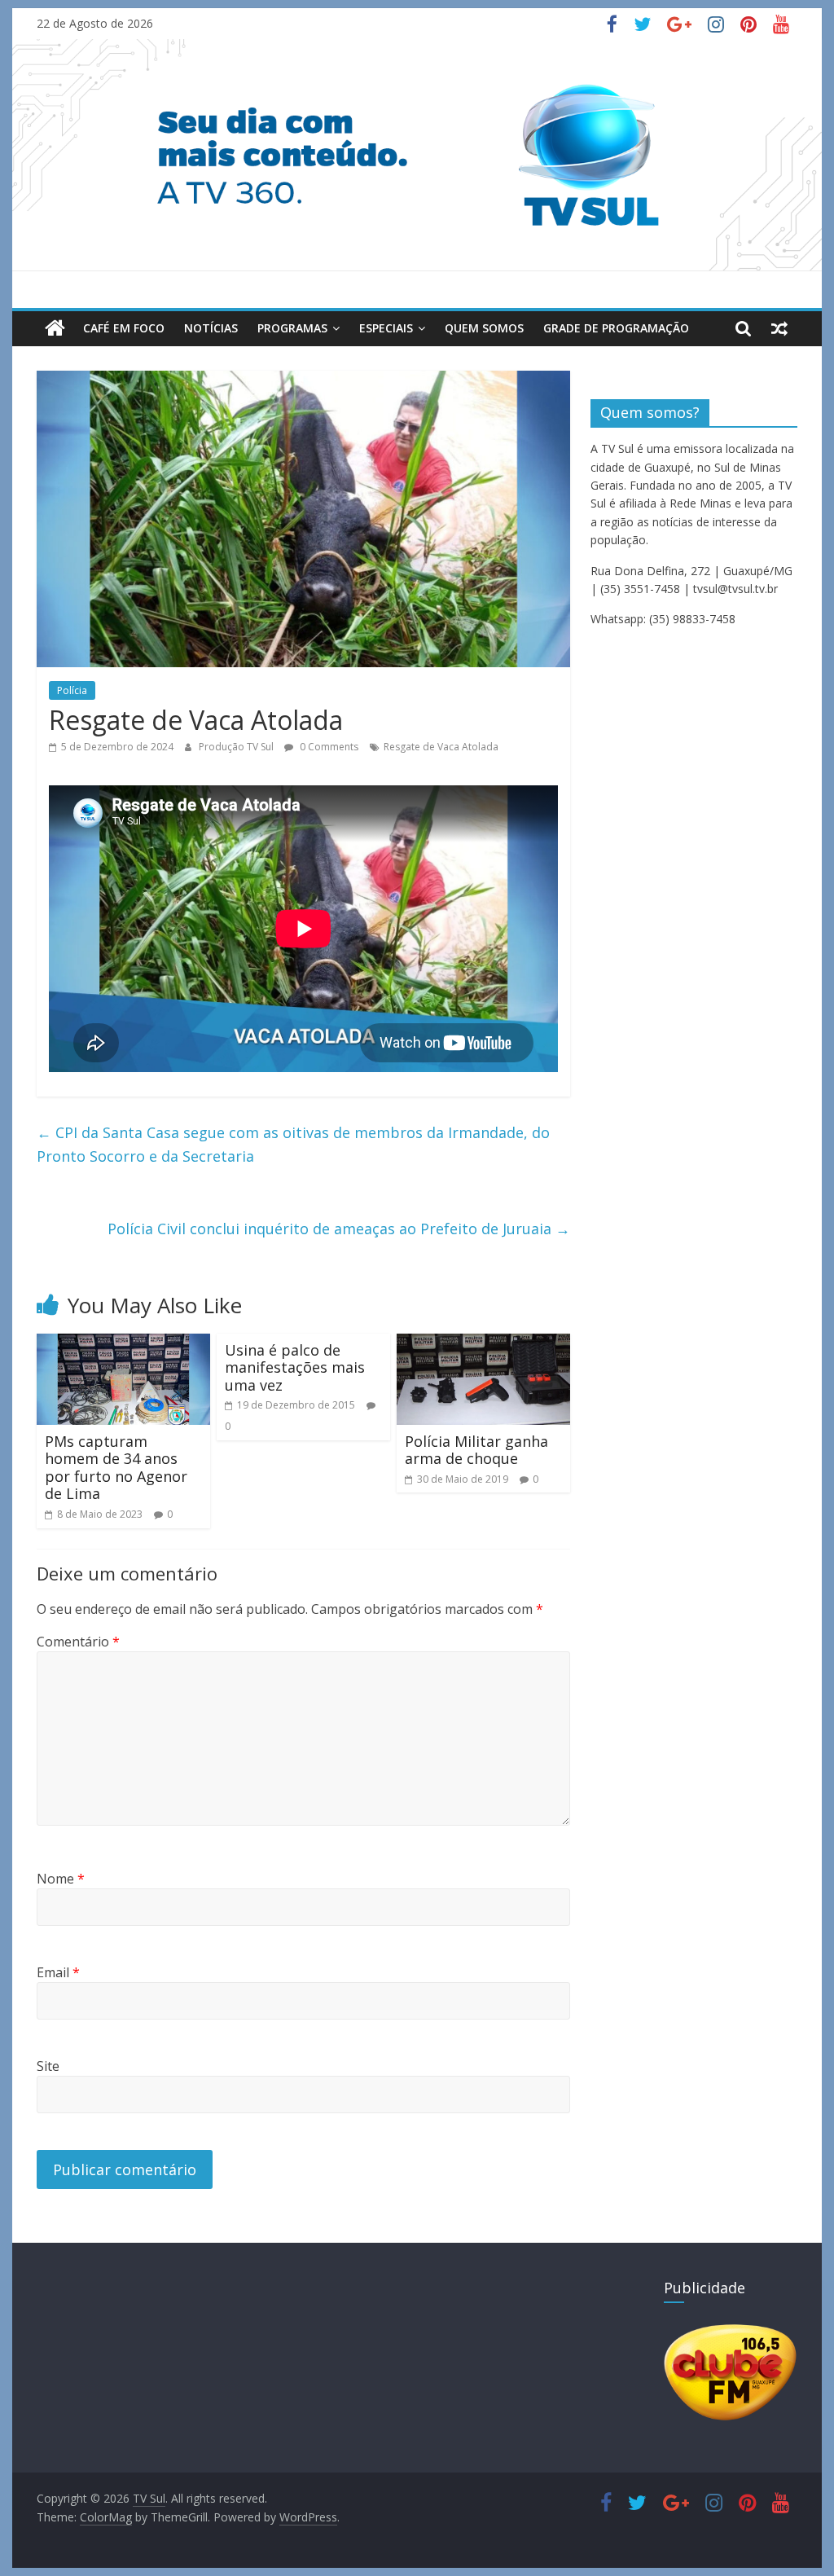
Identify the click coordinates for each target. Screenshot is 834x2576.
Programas (292, 328)
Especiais (386, 328)
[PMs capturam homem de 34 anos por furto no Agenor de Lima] (123, 1343)
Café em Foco (124, 328)
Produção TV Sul (237, 747)
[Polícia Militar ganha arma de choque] (483, 1343)
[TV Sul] (55, 328)
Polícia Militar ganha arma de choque (476, 1450)
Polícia (72, 690)
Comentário (78, 1642)
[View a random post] (779, 328)
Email (58, 1972)
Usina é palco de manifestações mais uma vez (295, 1367)
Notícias (211, 328)
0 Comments (328, 747)
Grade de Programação (616, 328)
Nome (61, 1879)
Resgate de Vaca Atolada (441, 747)
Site (48, 2066)
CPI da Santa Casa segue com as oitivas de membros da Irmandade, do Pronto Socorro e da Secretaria (293, 1144)
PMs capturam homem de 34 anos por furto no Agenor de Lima (116, 1468)
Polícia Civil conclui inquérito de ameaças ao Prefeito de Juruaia (339, 1229)
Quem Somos (484, 328)
